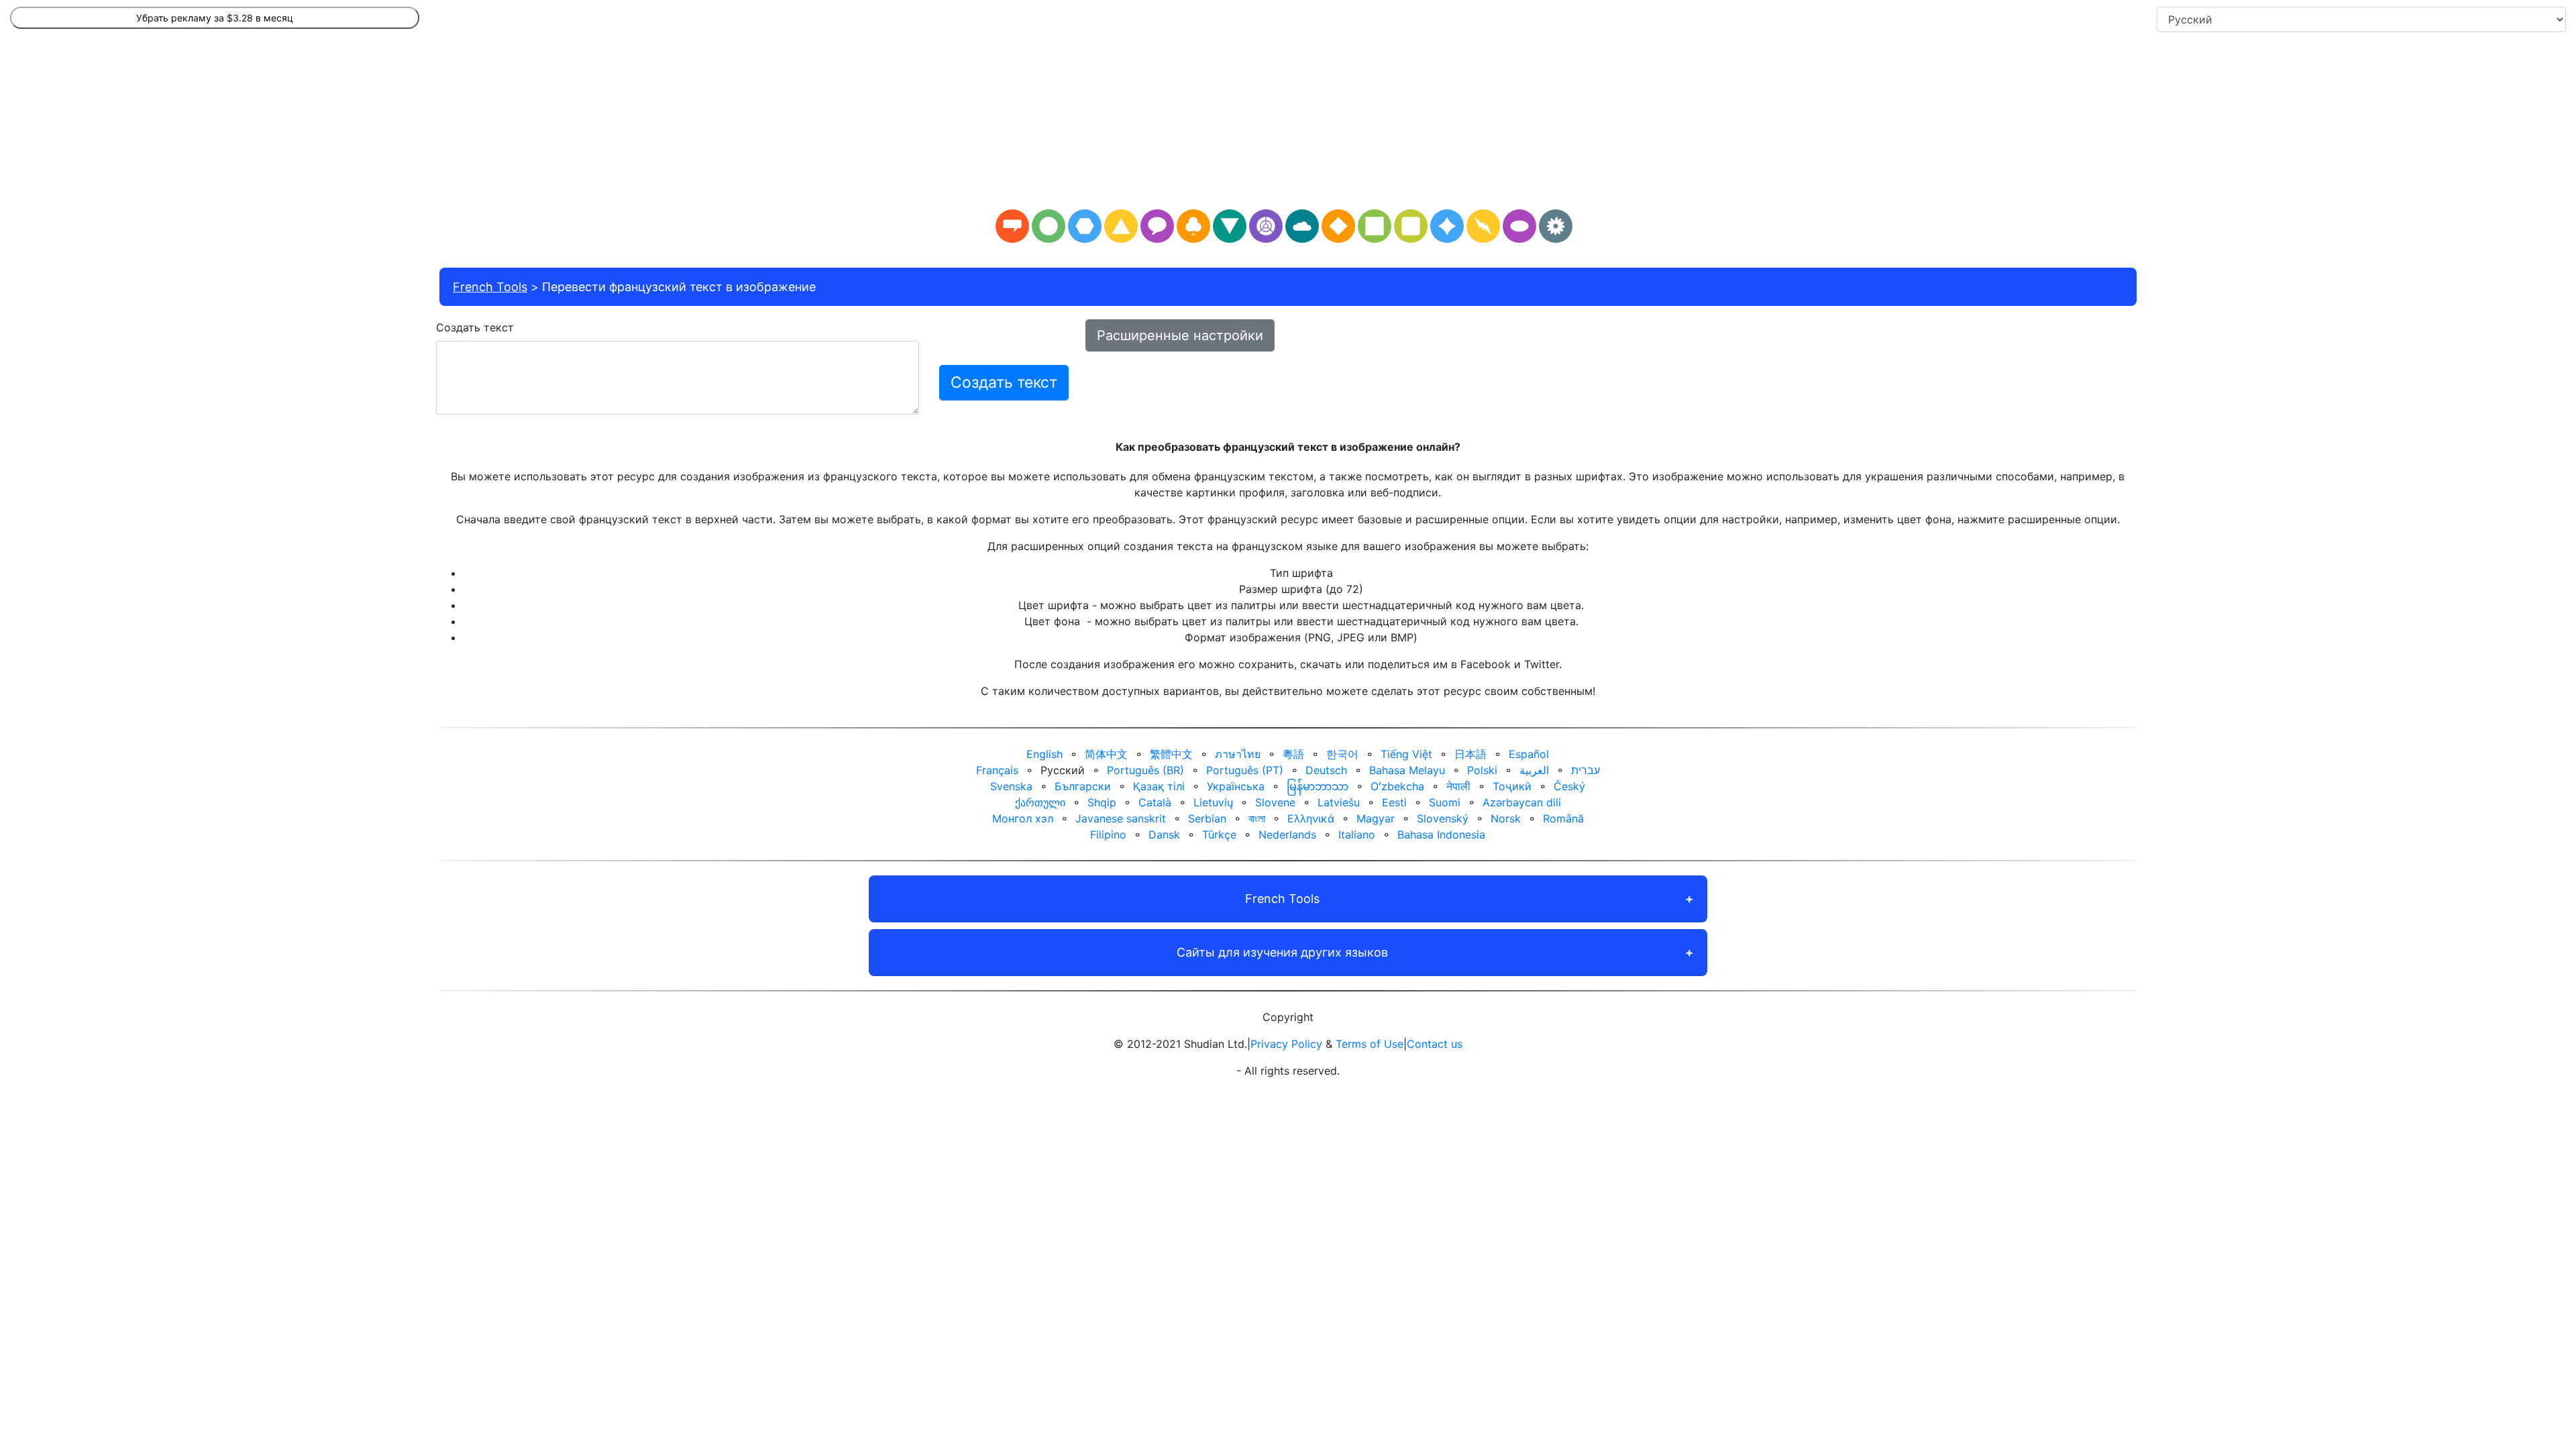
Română (1563, 818)
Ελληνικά (1311, 818)
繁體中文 (1171, 754)
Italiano (1357, 835)
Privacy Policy (1286, 1044)
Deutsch (1326, 770)
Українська (1236, 786)
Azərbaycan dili (1522, 802)
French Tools (490, 287)
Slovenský (1443, 818)
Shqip (1102, 802)
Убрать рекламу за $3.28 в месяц (215, 18)
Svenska (1011, 786)
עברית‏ (1586, 770)
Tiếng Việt (1406, 754)
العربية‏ (1534, 770)
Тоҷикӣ (1512, 786)
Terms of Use (1370, 1044)
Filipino (1108, 835)
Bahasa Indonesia (1441, 835)
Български (1083, 786)
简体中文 (1106, 754)
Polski (1482, 770)
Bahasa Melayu (1407, 770)
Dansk (1164, 835)
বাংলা (1257, 818)
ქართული (1040, 802)
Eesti (1394, 802)
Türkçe (1219, 835)
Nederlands (1287, 835)
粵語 (1293, 754)
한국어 (1342, 754)
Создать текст (475, 327)
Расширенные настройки (1180, 335)
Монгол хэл (1023, 818)
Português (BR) (1145, 770)
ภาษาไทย (1238, 754)
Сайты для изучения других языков (1282, 952)
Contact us (1435, 1044)
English (1044, 754)
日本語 (1470, 754)
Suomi (1445, 802)
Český (1569, 786)
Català (1155, 802)
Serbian (1207, 818)
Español (1529, 754)
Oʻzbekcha (1397, 786)
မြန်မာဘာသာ (1318, 786)
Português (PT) (1245, 770)
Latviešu (1339, 802)
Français (997, 770)
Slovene (1275, 802)
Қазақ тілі (1159, 786)
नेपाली (1458, 786)
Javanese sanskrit (1121, 818)
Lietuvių (1213, 802)
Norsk (1506, 818)
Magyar (1376, 818)
